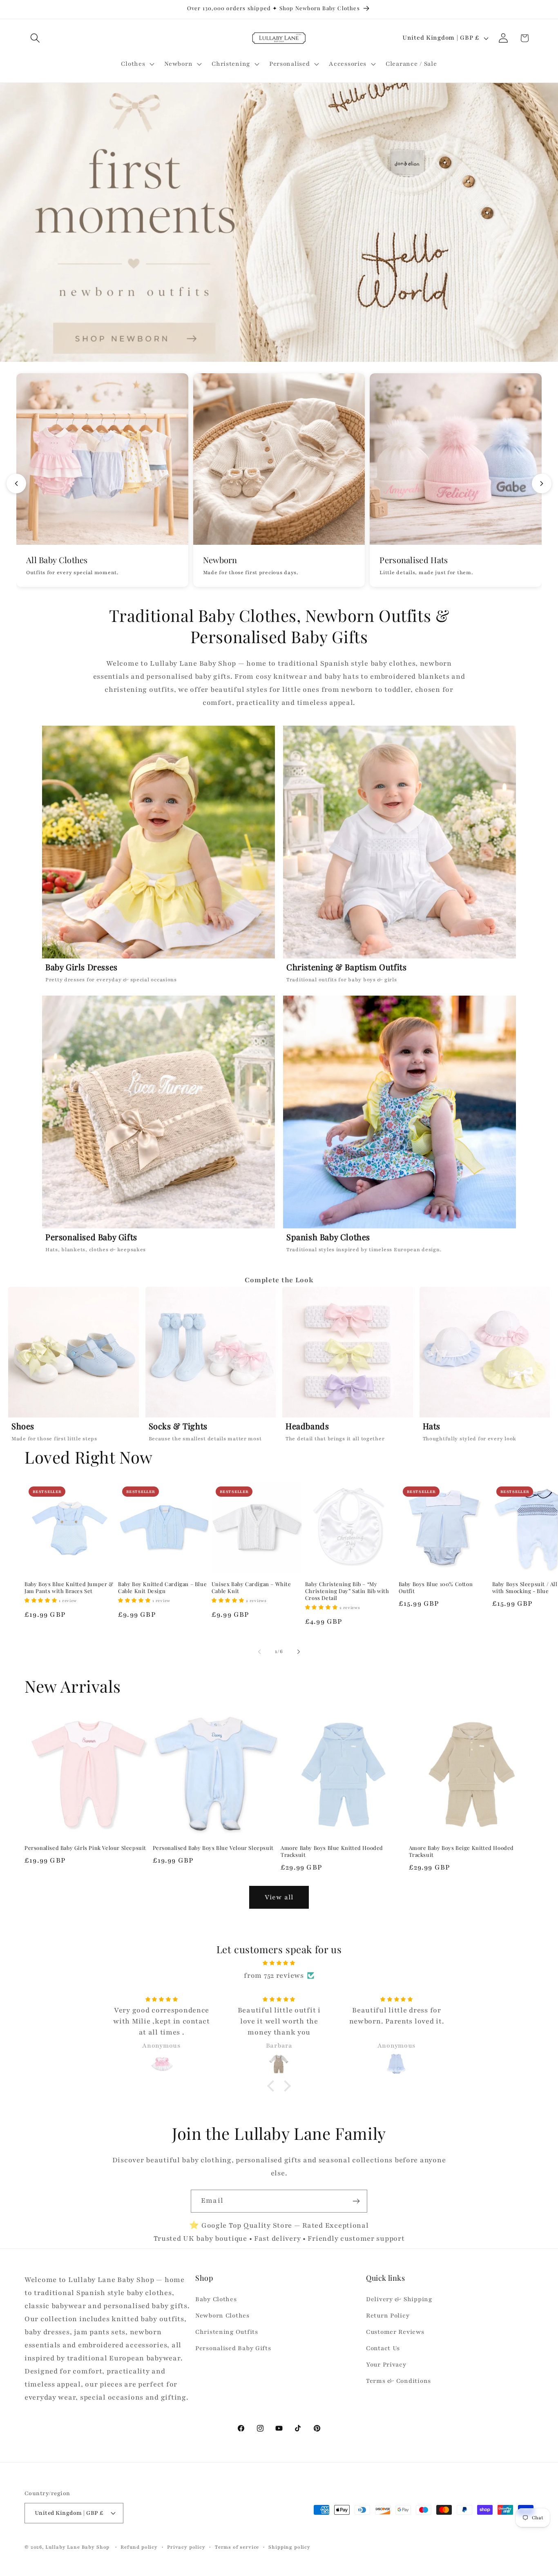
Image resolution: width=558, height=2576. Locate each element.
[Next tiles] (542, 484)
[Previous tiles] (16, 484)
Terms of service (237, 2547)
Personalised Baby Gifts (233, 2348)
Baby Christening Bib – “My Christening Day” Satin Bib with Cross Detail (347, 1591)
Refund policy (139, 2547)
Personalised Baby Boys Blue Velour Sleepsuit (213, 1848)
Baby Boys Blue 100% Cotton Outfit (436, 1588)
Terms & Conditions (398, 2381)
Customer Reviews (395, 2332)
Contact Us (383, 2348)
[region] (279, 1367)
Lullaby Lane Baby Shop (77, 2547)
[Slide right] (299, 1652)
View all (279, 1897)
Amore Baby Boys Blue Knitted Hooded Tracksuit (332, 1851)
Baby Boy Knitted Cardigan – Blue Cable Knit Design (162, 1588)
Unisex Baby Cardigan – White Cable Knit (251, 1588)
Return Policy (388, 2315)
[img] (279, 1963)
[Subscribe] (356, 2201)
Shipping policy (289, 2547)
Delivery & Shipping (399, 2299)
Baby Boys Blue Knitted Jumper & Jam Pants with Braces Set (69, 1588)
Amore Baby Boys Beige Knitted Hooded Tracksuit (462, 1851)
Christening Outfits (227, 2332)
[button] (35, 38)
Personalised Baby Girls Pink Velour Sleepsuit (85, 1848)
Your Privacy (386, 2364)
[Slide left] (259, 1652)
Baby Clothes (216, 2299)
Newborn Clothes (222, 2315)
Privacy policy (186, 2547)
